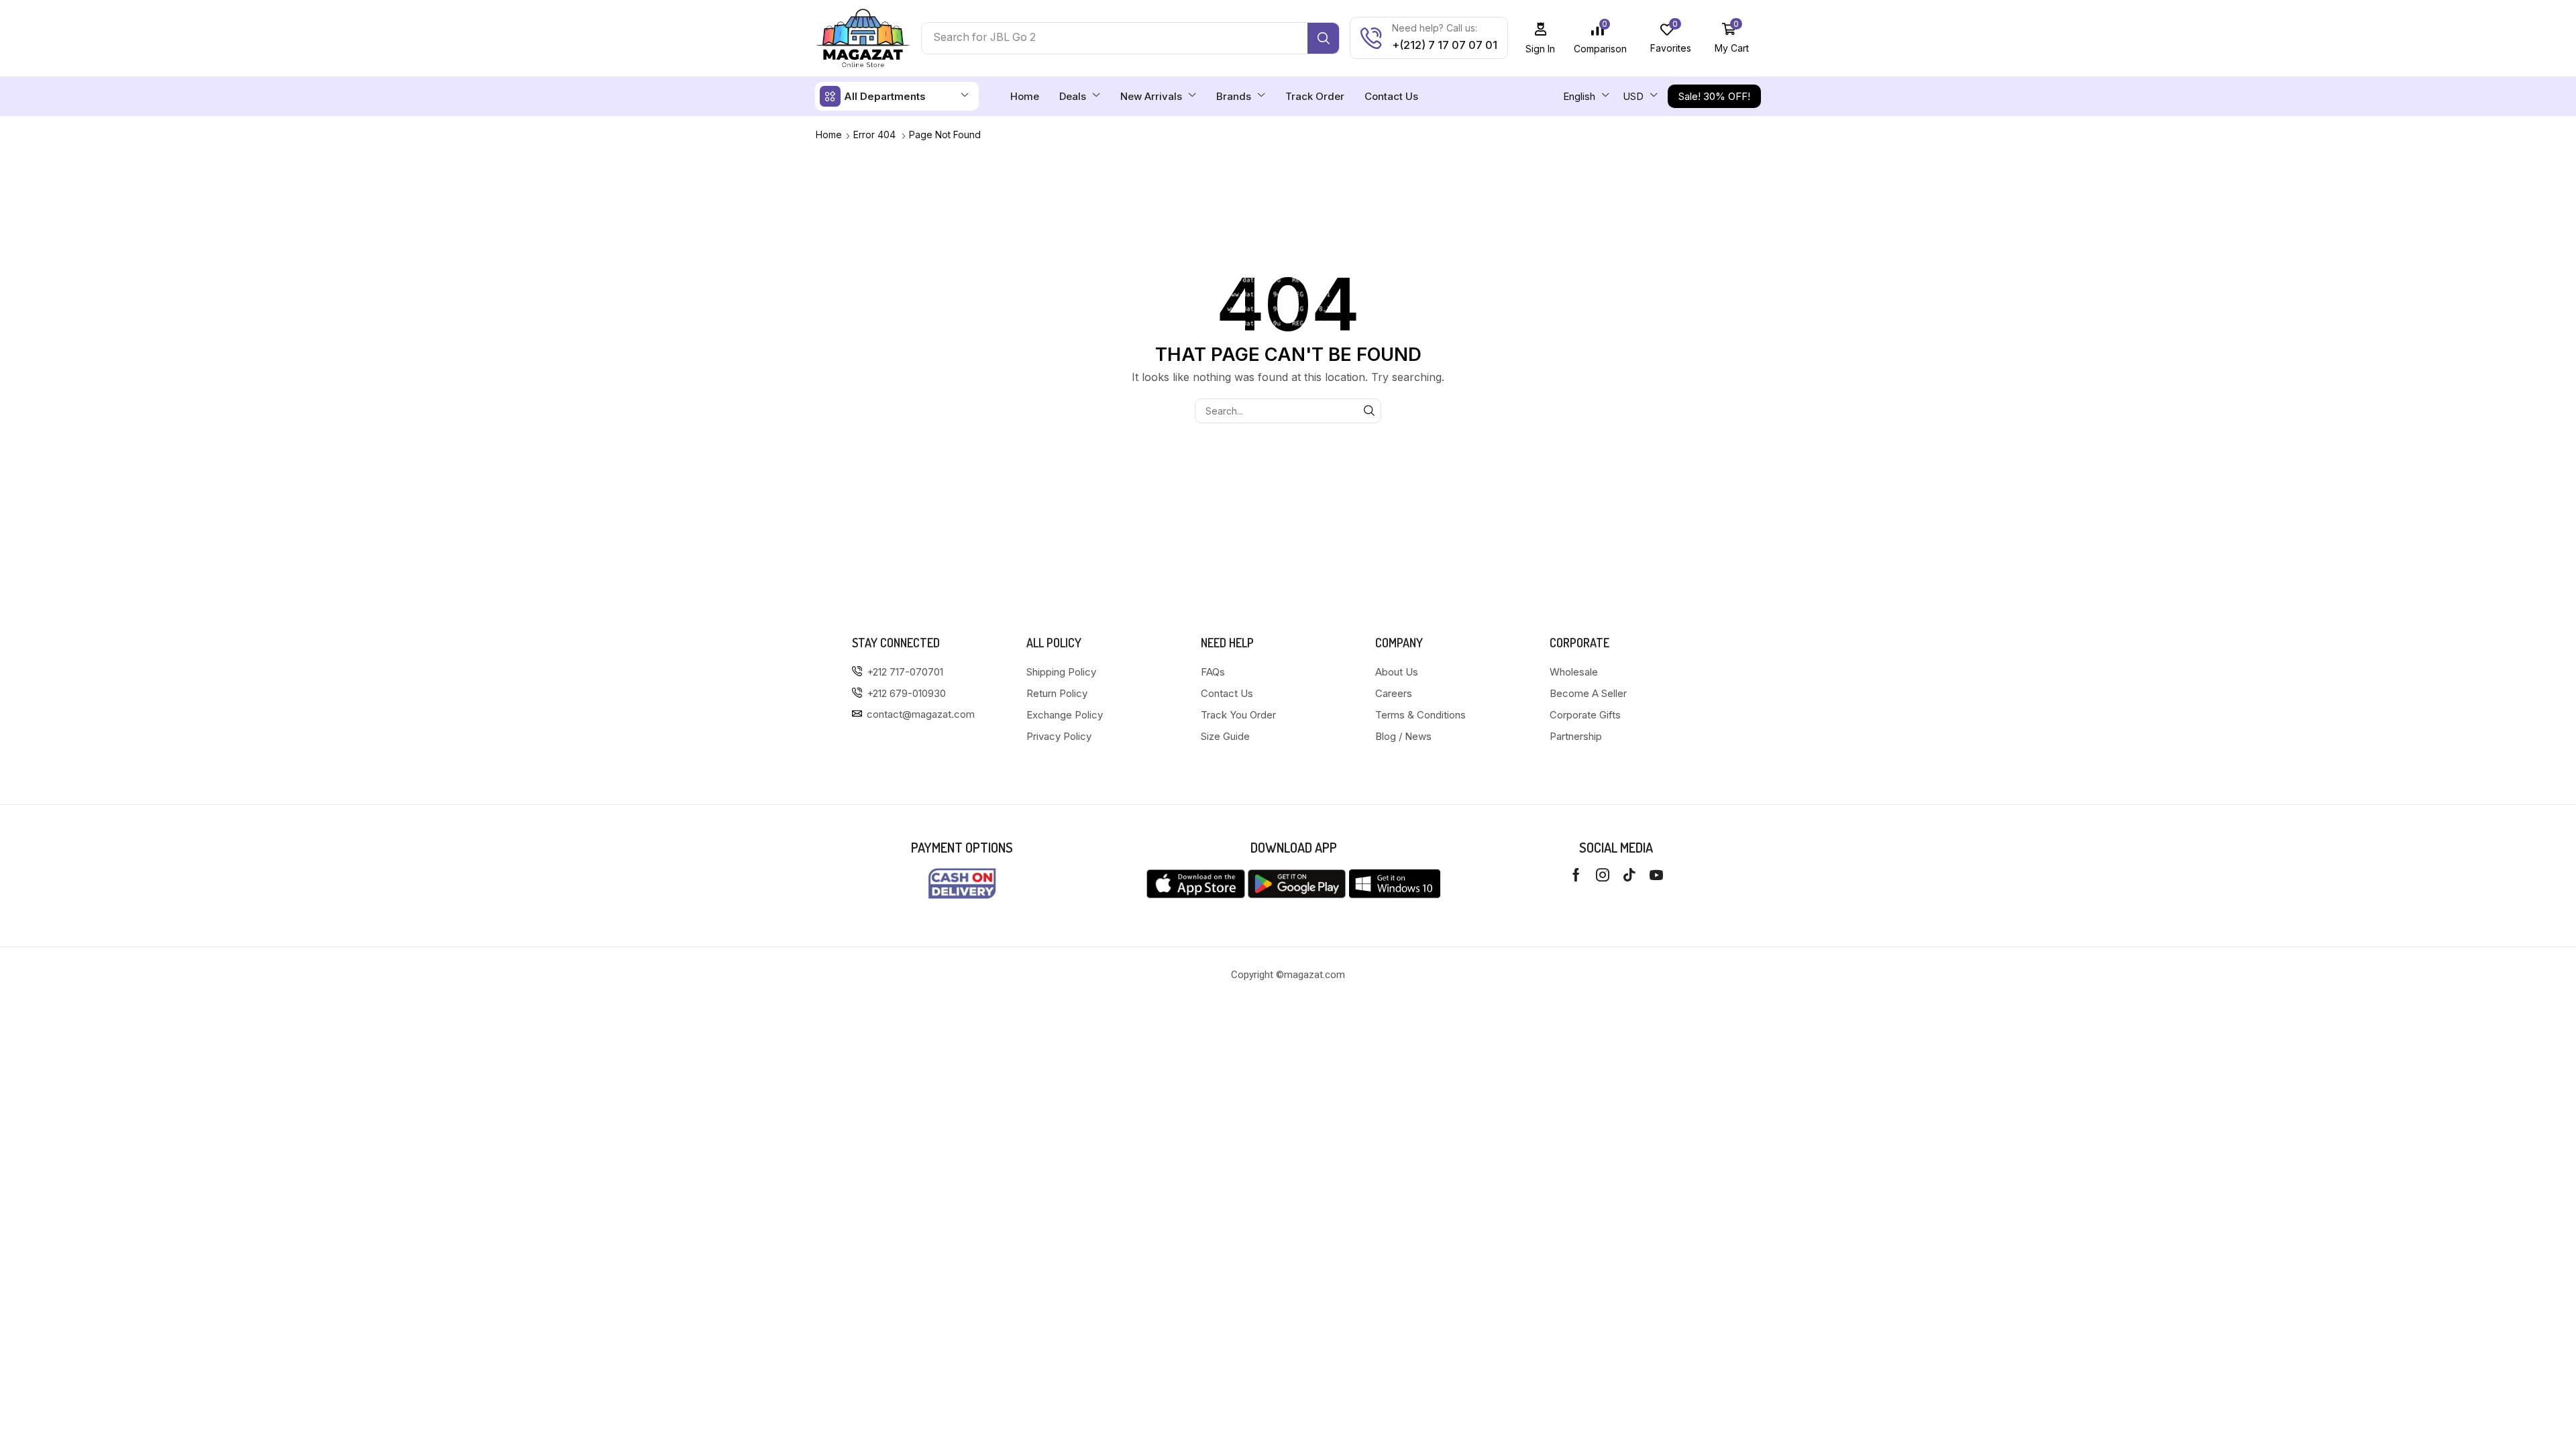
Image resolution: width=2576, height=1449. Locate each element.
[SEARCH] (1369, 411)
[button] (1541, 38)
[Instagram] (1603, 875)
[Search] (1323, 38)
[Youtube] (1656, 875)
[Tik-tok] (1629, 875)
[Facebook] (1576, 875)
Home (829, 135)
